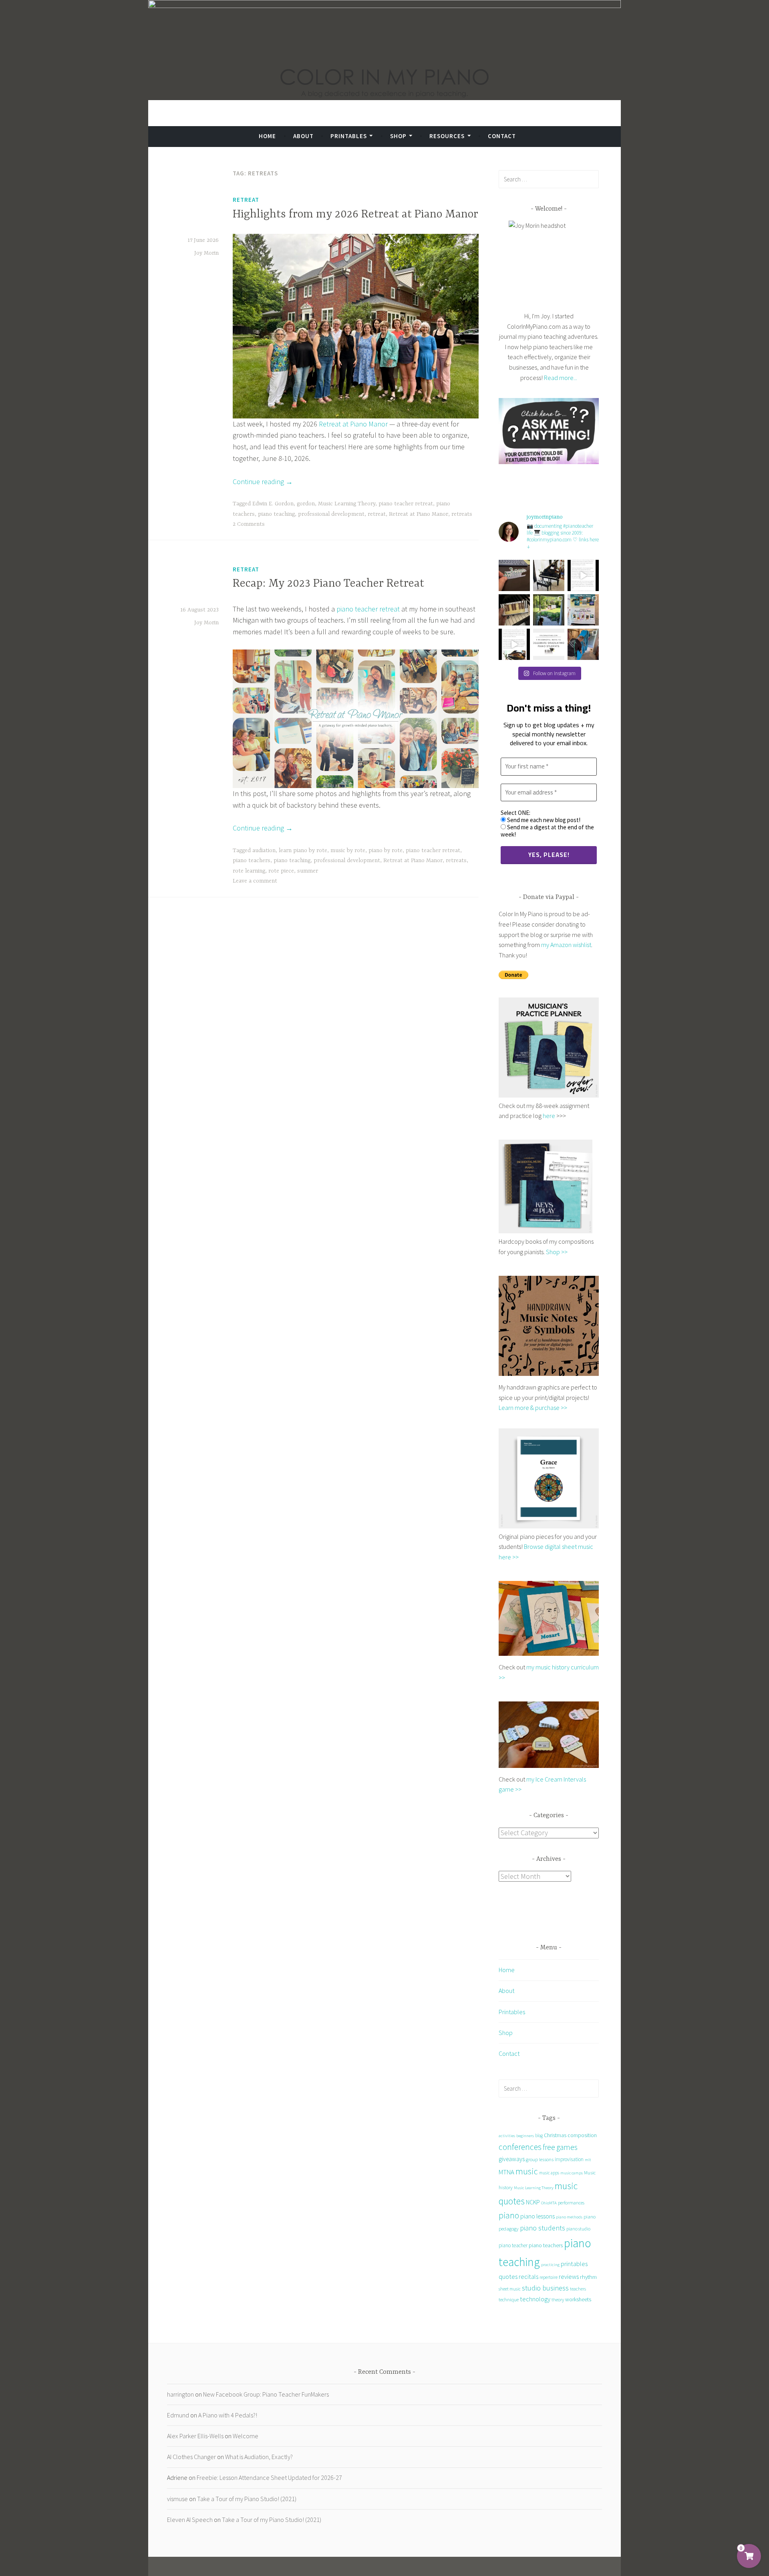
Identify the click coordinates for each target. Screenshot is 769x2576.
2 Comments (249, 524)
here (549, 1116)
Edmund (178, 2415)
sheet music (510, 2289)
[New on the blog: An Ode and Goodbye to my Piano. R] (514, 644)
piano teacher (513, 2245)
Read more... (561, 378)
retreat (377, 514)
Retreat (246, 200)
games (567, 2147)
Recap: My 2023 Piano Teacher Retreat (328, 584)
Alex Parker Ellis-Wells (195, 2436)
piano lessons (537, 2216)
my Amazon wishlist (566, 945)
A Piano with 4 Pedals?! (228, 2415)
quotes (508, 2277)
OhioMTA (549, 2203)
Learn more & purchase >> (533, 1408)
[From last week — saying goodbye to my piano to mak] (583, 644)
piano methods (569, 2217)
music (527, 2171)
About (303, 136)
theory (558, 2299)
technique (509, 2299)
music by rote (348, 851)
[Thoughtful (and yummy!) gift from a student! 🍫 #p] (514, 610)
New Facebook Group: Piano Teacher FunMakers (266, 2394)
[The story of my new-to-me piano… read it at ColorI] (583, 575)
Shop (398, 136)
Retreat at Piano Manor (353, 424)
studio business (545, 2288)
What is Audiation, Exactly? (259, 2457)
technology (535, 2299)
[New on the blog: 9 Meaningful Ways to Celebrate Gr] (549, 644)
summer (308, 871)
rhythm (588, 2277)
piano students (543, 2228)
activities (507, 2136)
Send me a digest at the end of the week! (547, 831)
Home (267, 136)
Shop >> (557, 1252)
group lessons (540, 2159)
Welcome (246, 2436)
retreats (462, 514)
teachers (578, 2289)
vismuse (177, 2499)
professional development (331, 514)
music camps (572, 2173)
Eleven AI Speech (190, 2520)
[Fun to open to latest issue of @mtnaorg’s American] (583, 610)
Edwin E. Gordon (273, 504)
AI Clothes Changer (191, 2457)
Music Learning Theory (347, 504)
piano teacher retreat (406, 504)
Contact (502, 136)
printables (574, 2264)
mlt (588, 2160)
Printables (349, 136)
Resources (447, 136)
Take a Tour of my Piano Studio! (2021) (247, 2499)
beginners (525, 2136)
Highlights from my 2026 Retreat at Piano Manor (355, 215)
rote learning (249, 871)
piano (509, 2215)
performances (571, 2203)
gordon (306, 504)
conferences (520, 2147)
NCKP (533, 2202)
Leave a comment (255, 881)
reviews (569, 2276)
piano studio (578, 2229)
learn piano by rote (303, 851)
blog (539, 2136)
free (549, 2147)
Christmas (555, 2135)
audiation (264, 851)
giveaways (512, 2159)
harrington (180, 2394)
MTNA (506, 2172)
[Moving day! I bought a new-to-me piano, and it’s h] (549, 610)
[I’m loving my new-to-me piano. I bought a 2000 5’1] (549, 575)
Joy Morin (206, 253)
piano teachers (252, 861)
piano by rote (386, 851)
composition (582, 2135)
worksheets (578, 2299)
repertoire (549, 2277)
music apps (549, 2173)
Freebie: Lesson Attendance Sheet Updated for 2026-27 (269, 2477)
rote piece (281, 871)
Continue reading (263, 482)
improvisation (569, 2159)
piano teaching (276, 514)
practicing (550, 2264)
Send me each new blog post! (543, 820)
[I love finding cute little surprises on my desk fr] (514, 575)
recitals (528, 2276)
